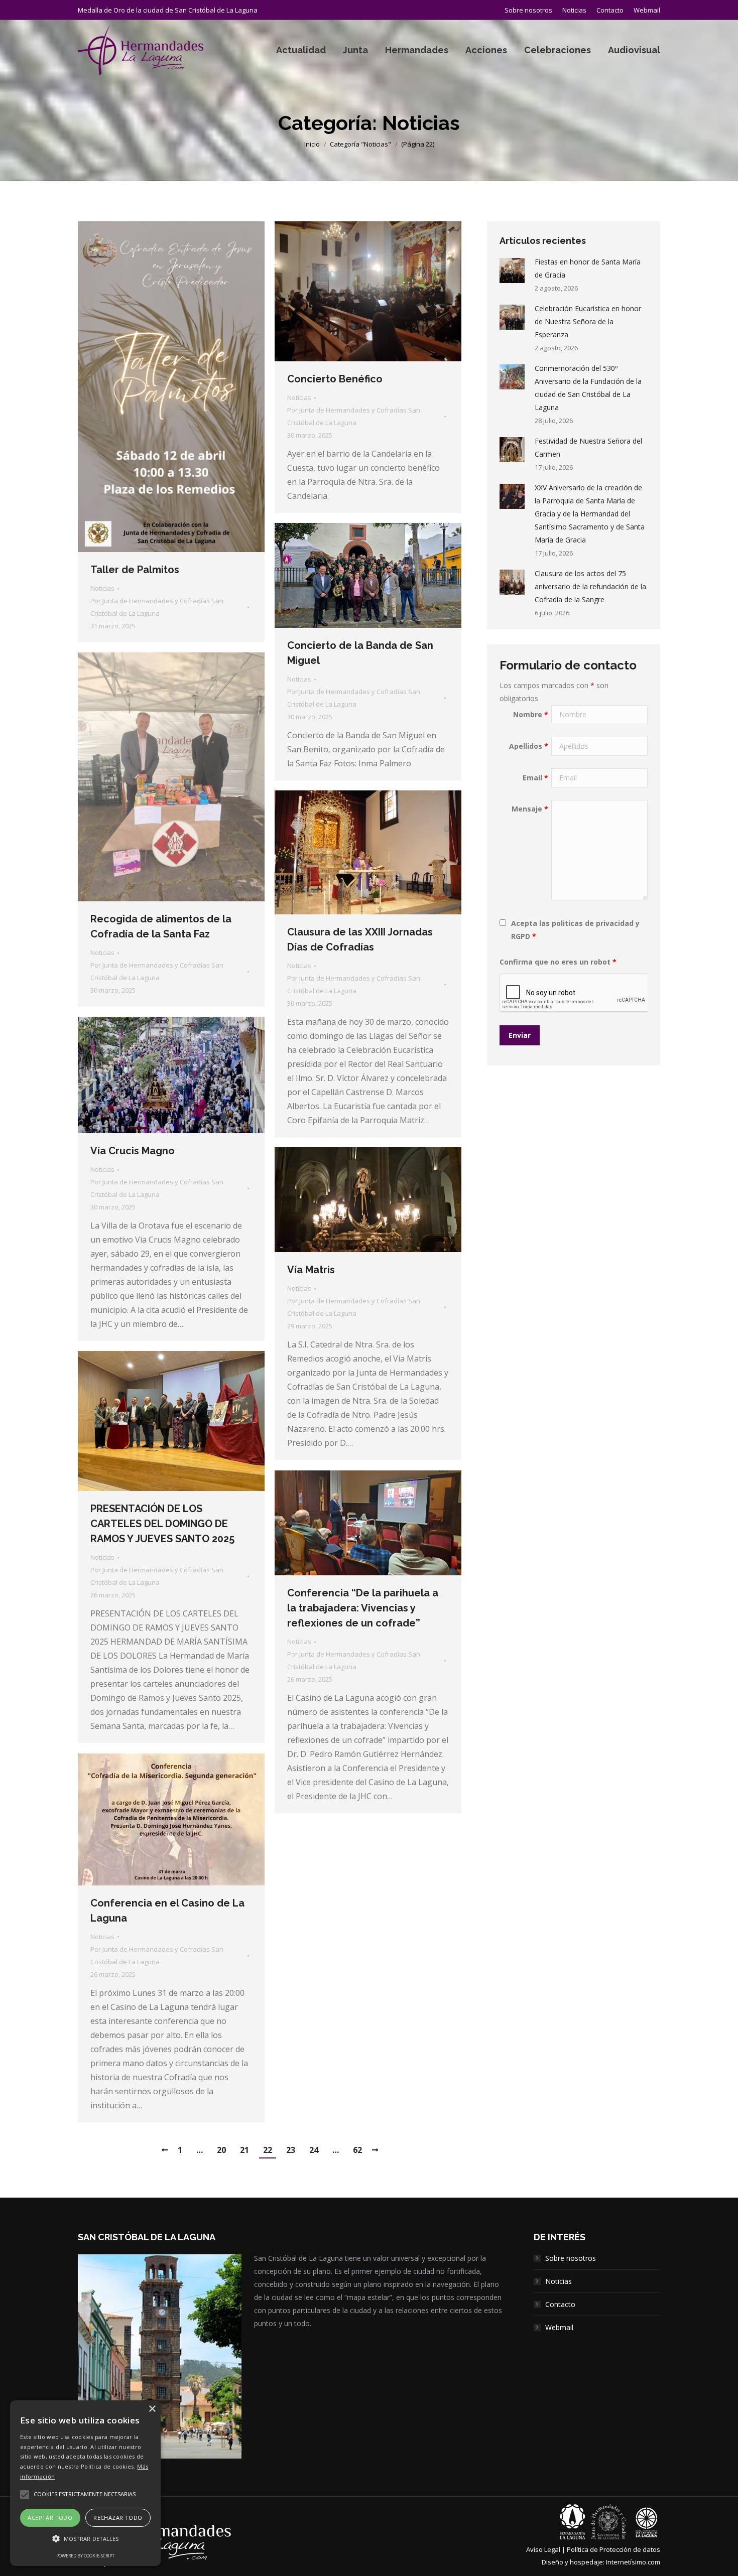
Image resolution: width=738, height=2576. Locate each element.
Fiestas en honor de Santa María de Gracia (588, 268)
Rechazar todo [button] (118, 2518)
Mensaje (530, 809)
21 (244, 2150)
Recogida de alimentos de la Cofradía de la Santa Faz (161, 926)
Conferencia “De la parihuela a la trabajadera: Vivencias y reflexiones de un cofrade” (363, 1608)
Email (535, 778)
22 (268, 2150)
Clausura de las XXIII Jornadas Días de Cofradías (360, 939)
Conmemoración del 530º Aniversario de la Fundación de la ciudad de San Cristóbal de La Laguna (588, 388)
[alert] (85, 2483)
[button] (85, 2539)
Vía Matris (311, 1270)
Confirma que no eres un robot (558, 962)
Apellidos (529, 746)
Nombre (531, 714)
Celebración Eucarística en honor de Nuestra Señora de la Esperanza (588, 321)
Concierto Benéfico (335, 379)
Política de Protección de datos (613, 2549)
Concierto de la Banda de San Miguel (360, 653)
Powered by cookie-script (85, 2556)
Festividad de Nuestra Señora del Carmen (588, 447)
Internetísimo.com (633, 2562)
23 (291, 2150)
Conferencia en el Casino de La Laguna (167, 1911)
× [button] (152, 2409)
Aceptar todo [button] (50, 2518)
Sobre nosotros (571, 2258)
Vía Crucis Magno (133, 1151)
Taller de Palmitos (135, 570)
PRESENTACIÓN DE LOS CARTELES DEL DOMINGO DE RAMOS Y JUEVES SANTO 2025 (162, 1524)
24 (314, 2150)
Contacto (560, 2304)
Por (157, 607)
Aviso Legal (543, 2549)
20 (221, 2150)
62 (357, 2150)
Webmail (559, 2327)
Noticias (102, 588)
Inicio (312, 144)
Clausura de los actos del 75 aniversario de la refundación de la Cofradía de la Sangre (590, 586)
